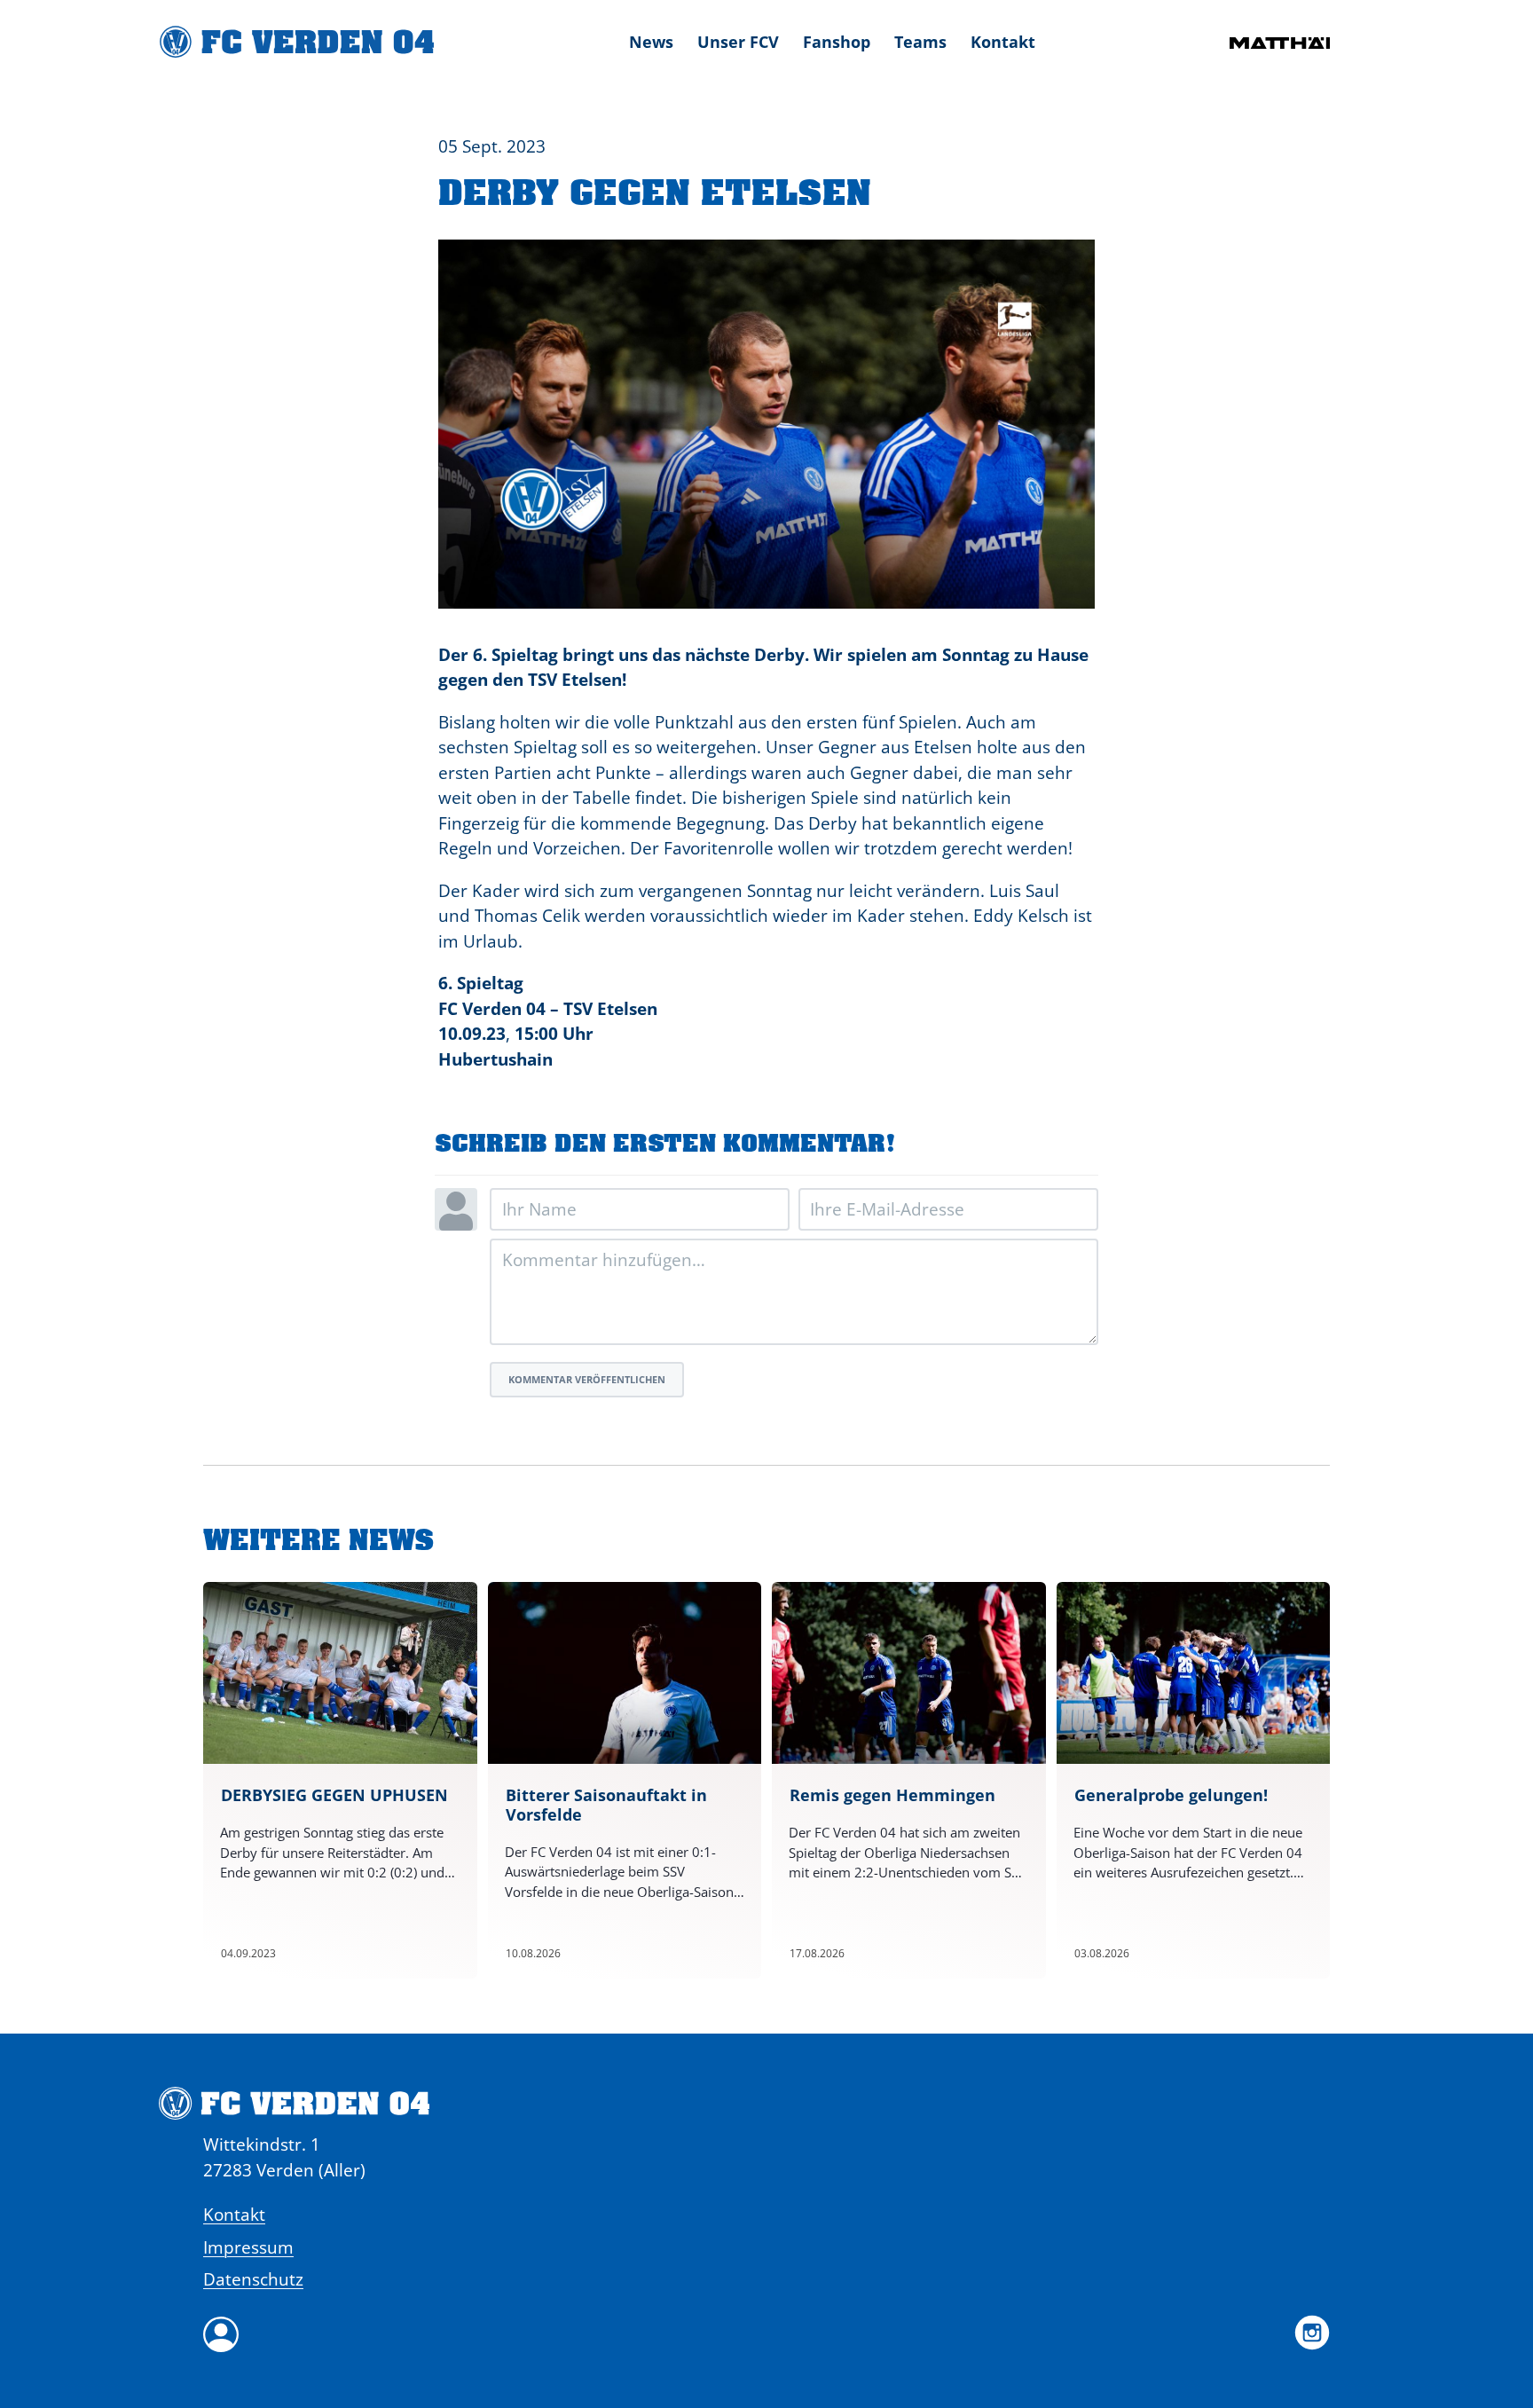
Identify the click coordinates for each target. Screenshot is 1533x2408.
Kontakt (1003, 42)
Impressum (248, 2247)
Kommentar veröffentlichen (587, 1379)
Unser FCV (738, 42)
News (651, 42)
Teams (920, 42)
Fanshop (837, 42)
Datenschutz (253, 2279)
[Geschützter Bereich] (766, 2334)
